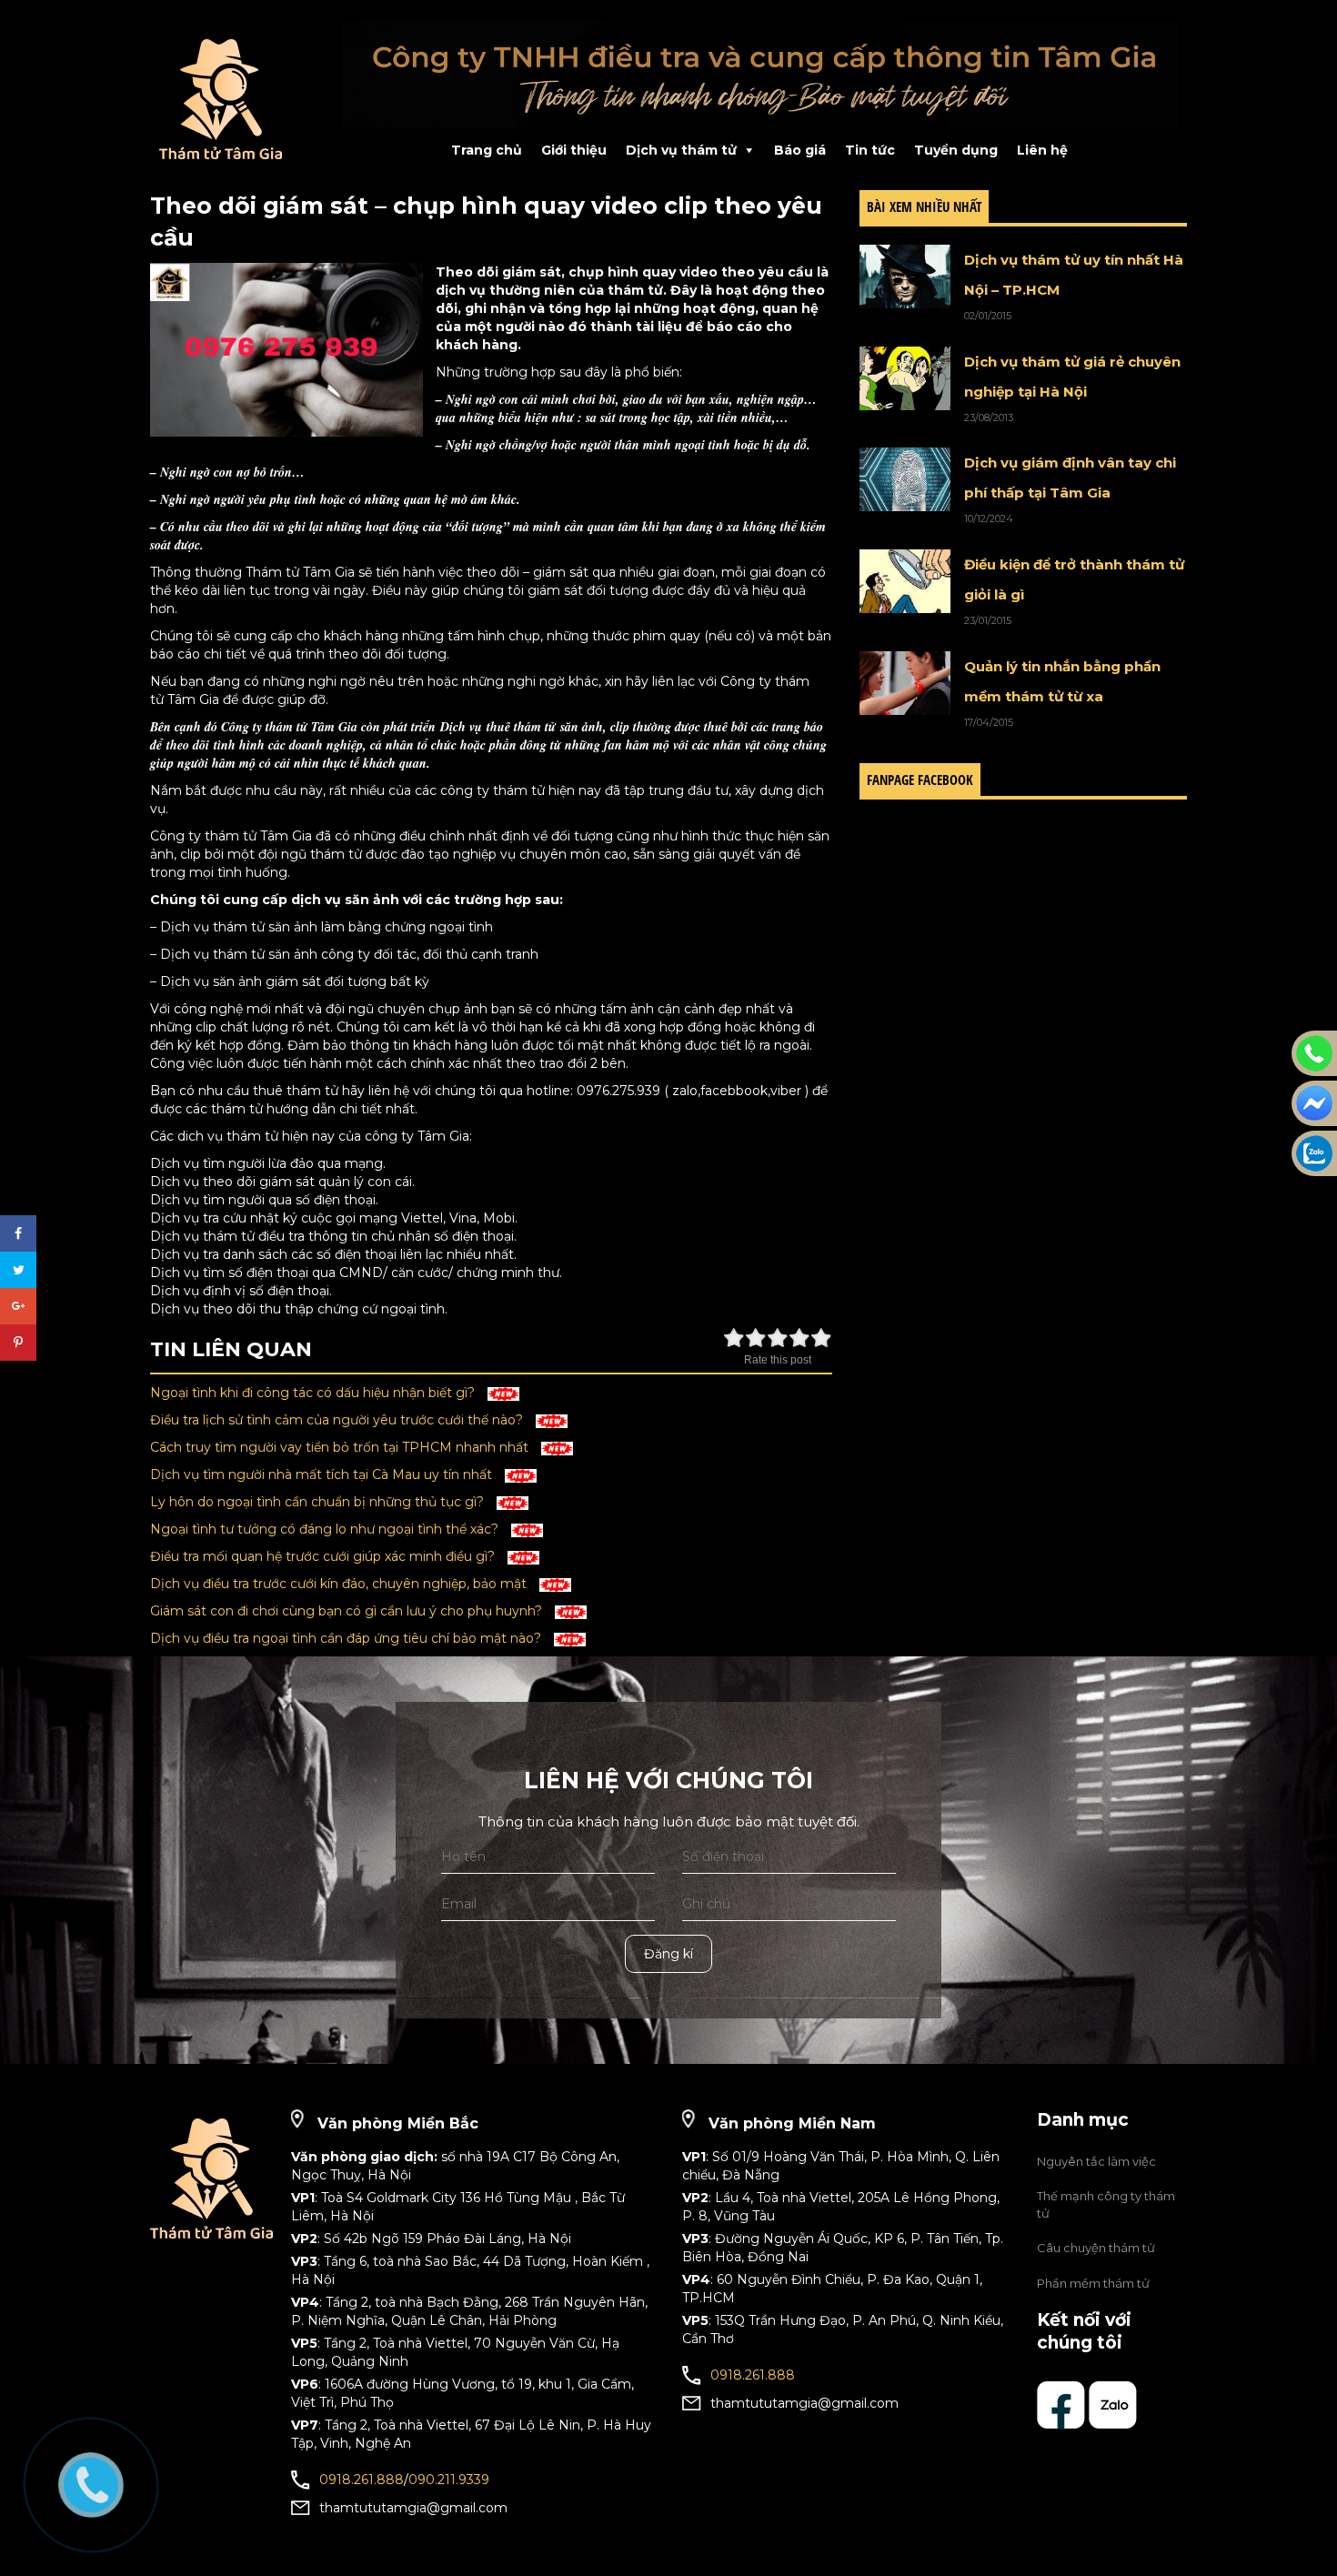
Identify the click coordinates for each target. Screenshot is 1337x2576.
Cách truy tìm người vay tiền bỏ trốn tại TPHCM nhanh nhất (341, 1447)
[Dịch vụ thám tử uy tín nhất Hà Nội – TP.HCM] (905, 277)
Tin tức (870, 150)
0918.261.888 (362, 2480)
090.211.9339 (449, 2480)
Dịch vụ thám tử (681, 150)
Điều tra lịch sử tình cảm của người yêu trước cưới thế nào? (338, 1420)
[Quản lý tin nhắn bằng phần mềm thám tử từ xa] (905, 683)
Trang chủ (487, 150)
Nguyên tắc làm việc (1096, 2161)
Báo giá (800, 150)
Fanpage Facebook (920, 780)
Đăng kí (668, 1954)
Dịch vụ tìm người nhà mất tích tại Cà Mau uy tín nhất (323, 1474)
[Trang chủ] (232, 100)
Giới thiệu (574, 150)
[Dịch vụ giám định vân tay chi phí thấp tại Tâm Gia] (905, 479)
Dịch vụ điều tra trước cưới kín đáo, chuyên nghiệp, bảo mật (340, 1584)
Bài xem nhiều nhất (924, 206)
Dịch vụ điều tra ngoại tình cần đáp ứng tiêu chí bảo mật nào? (347, 1638)
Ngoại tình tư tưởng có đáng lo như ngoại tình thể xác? (326, 1529)
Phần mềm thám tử (1093, 2283)
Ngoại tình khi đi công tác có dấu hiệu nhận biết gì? (314, 1393)
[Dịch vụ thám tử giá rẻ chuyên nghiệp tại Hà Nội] (905, 378)
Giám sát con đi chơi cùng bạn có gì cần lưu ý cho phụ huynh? (348, 1611)
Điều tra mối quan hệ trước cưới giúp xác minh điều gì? (324, 1556)
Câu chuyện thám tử (1096, 2248)
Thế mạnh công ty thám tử (1106, 2204)
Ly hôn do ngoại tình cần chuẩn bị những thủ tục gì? (319, 1502)
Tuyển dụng (956, 150)
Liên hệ (1042, 150)
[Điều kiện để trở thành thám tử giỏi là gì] (905, 581)
